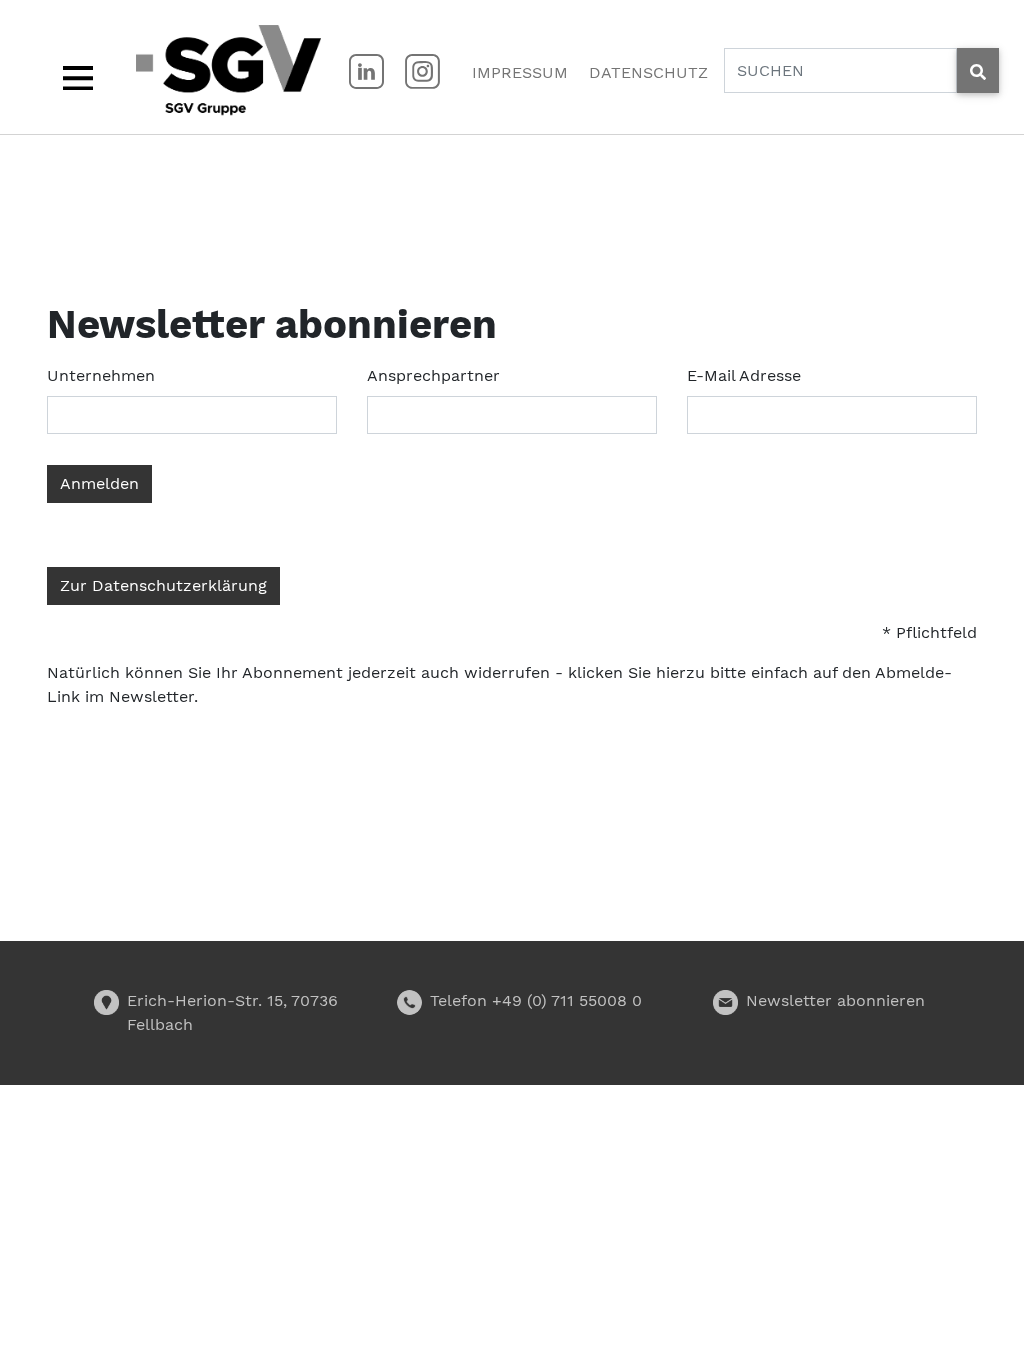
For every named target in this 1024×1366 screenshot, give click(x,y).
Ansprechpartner (433, 375)
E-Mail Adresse (744, 375)
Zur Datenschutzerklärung (163, 585)
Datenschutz (648, 72)
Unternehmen (101, 375)
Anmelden (99, 483)
